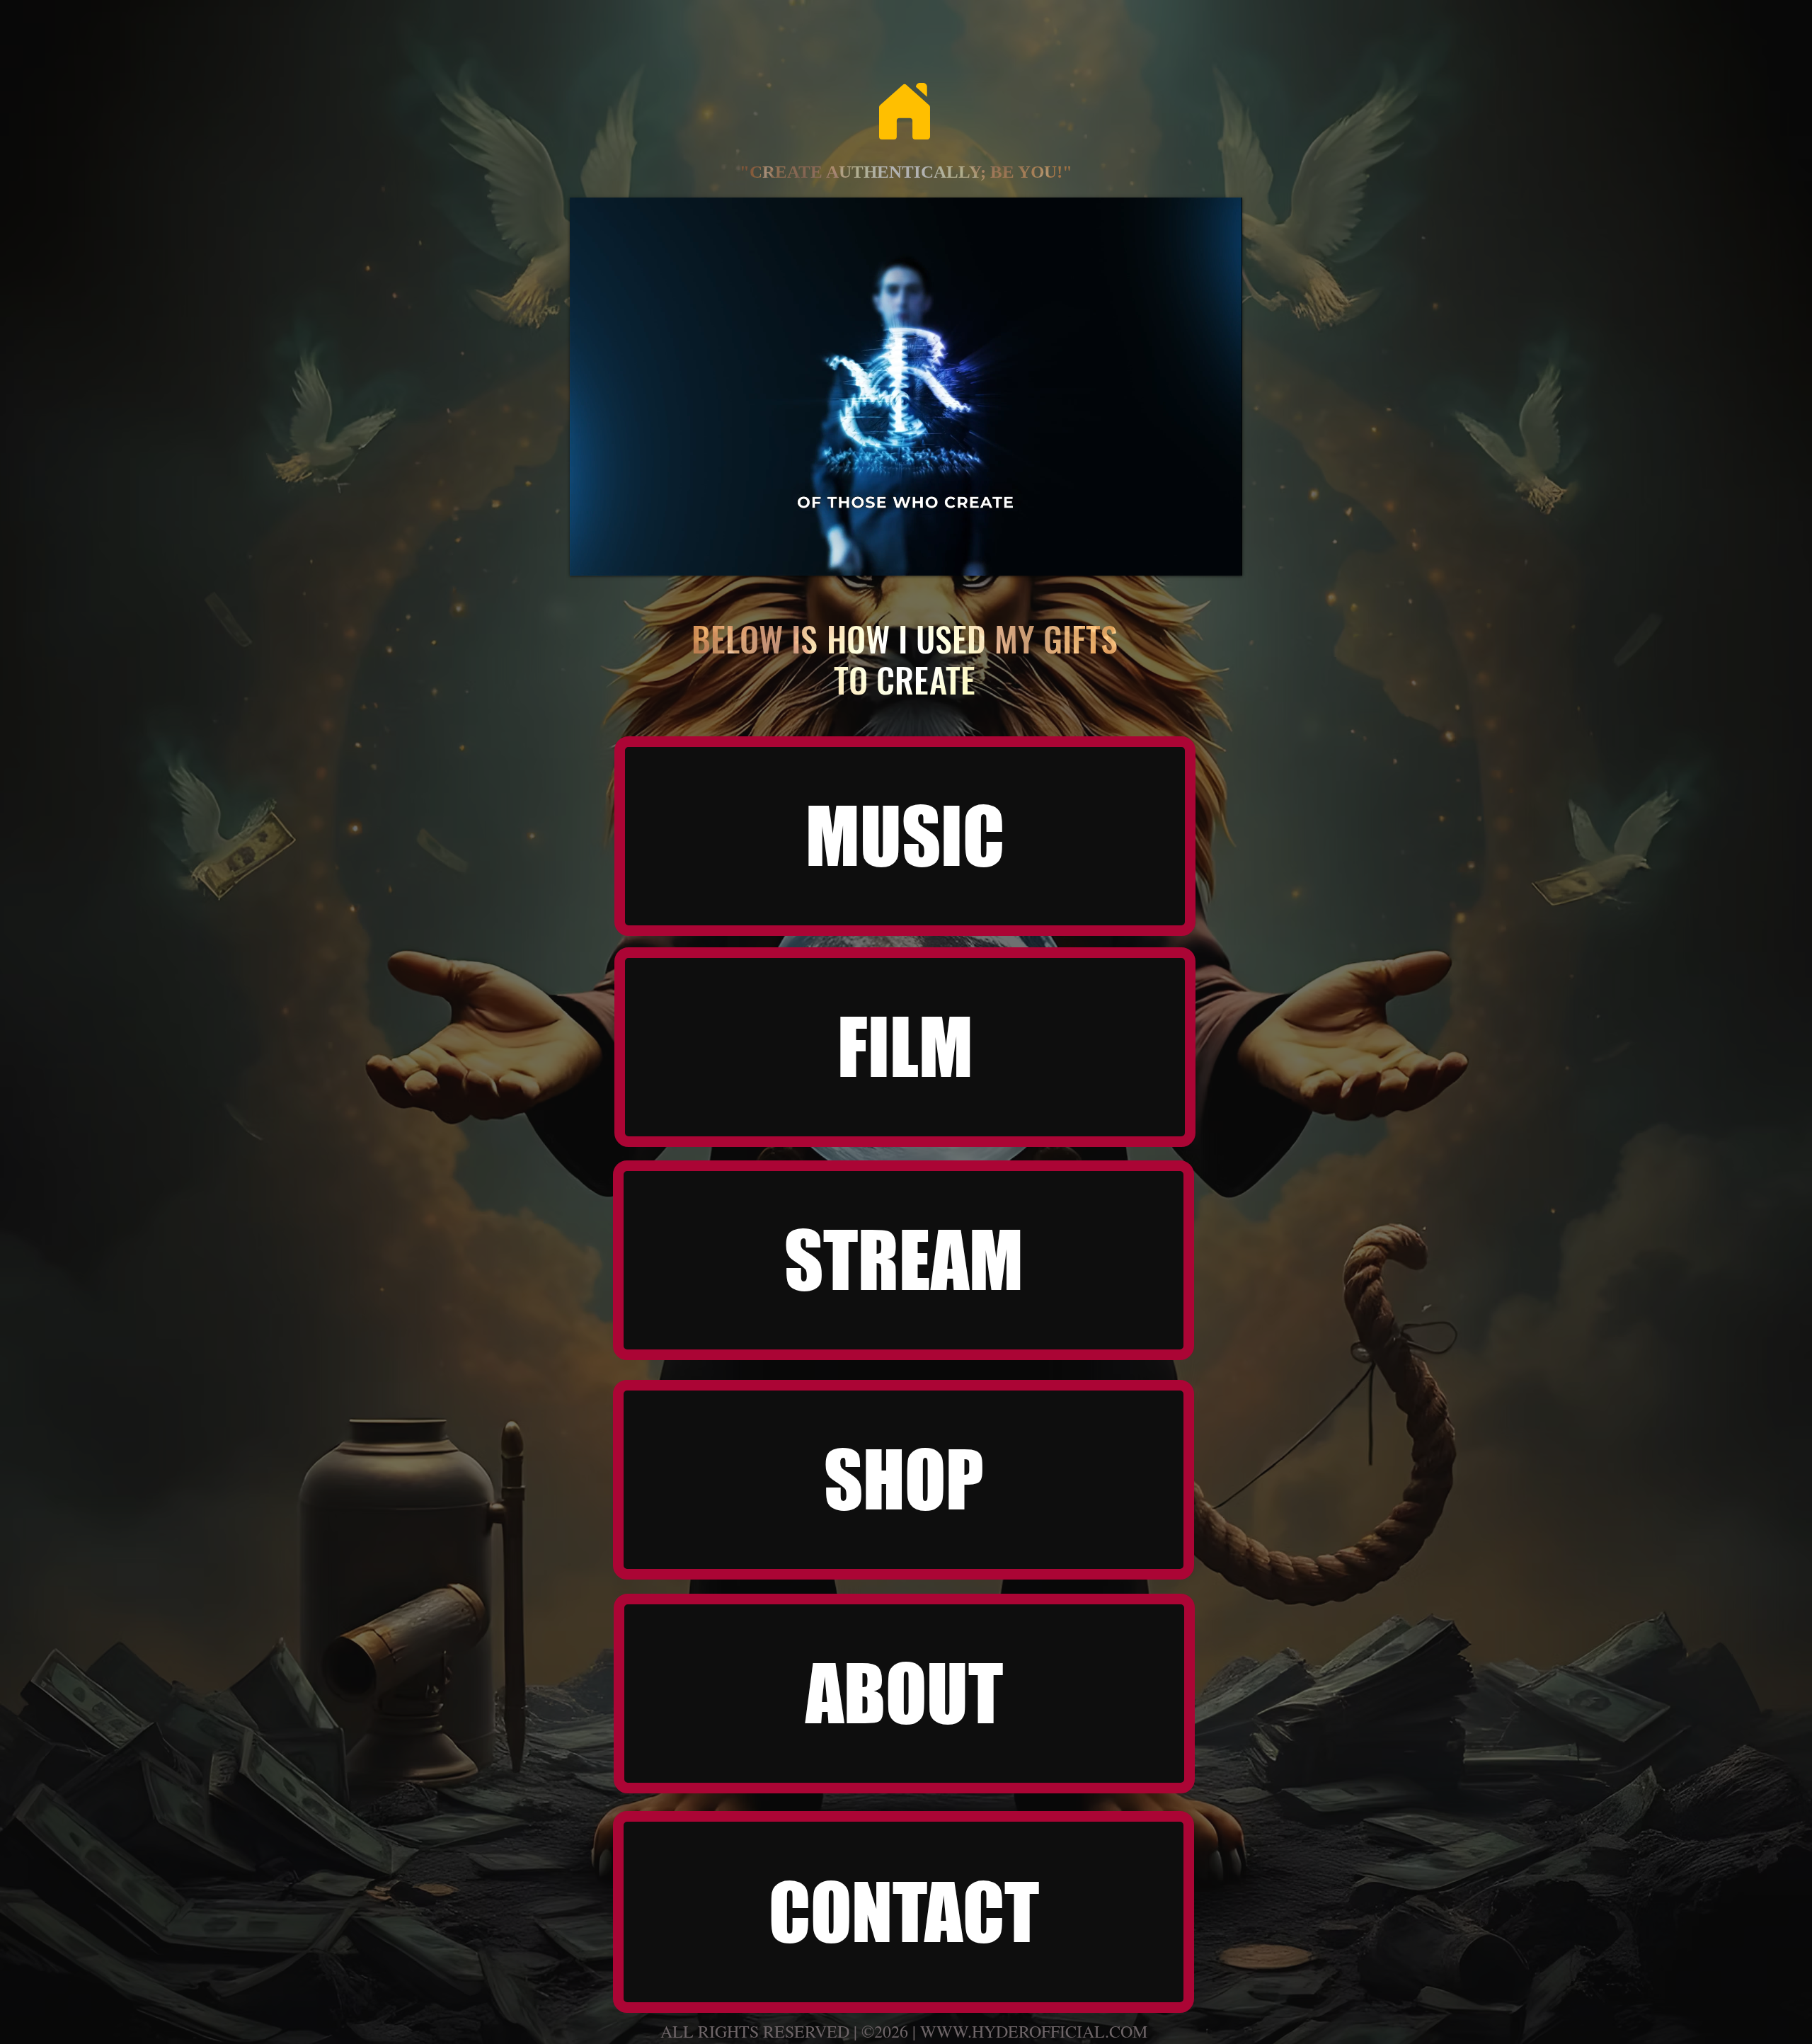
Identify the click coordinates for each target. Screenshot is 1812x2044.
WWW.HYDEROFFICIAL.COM (1034, 2031)
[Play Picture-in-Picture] (1199, 556)
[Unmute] (612, 556)
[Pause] (588, 556)
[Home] (904, 111)
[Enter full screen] (1223, 556)
